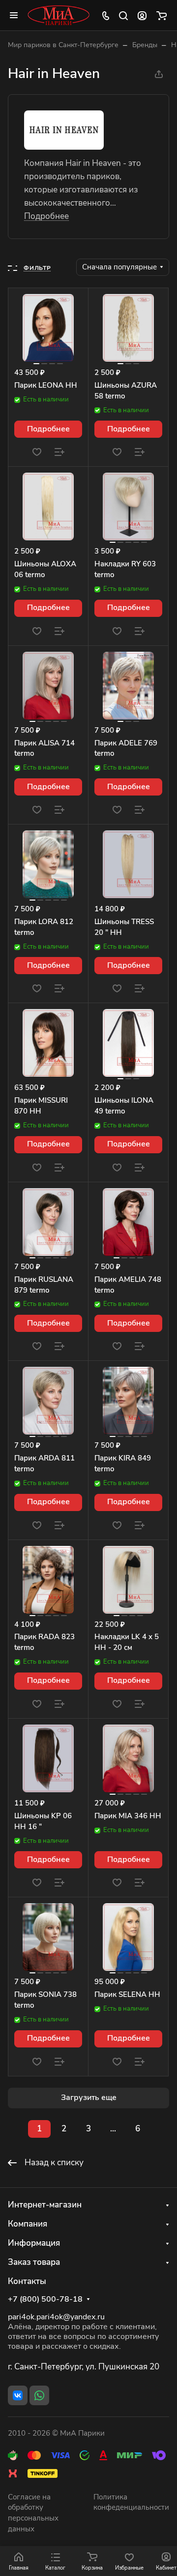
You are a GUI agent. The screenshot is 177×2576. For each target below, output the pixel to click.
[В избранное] (37, 452)
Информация (34, 2243)
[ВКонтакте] (18, 2395)
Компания (28, 2224)
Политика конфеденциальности (131, 2502)
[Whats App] (39, 2395)
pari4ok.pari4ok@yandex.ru (56, 2317)
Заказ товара (34, 2262)
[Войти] (142, 15)
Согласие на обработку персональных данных (33, 2513)
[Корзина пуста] (162, 15)
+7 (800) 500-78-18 (45, 2299)
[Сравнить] (59, 452)
